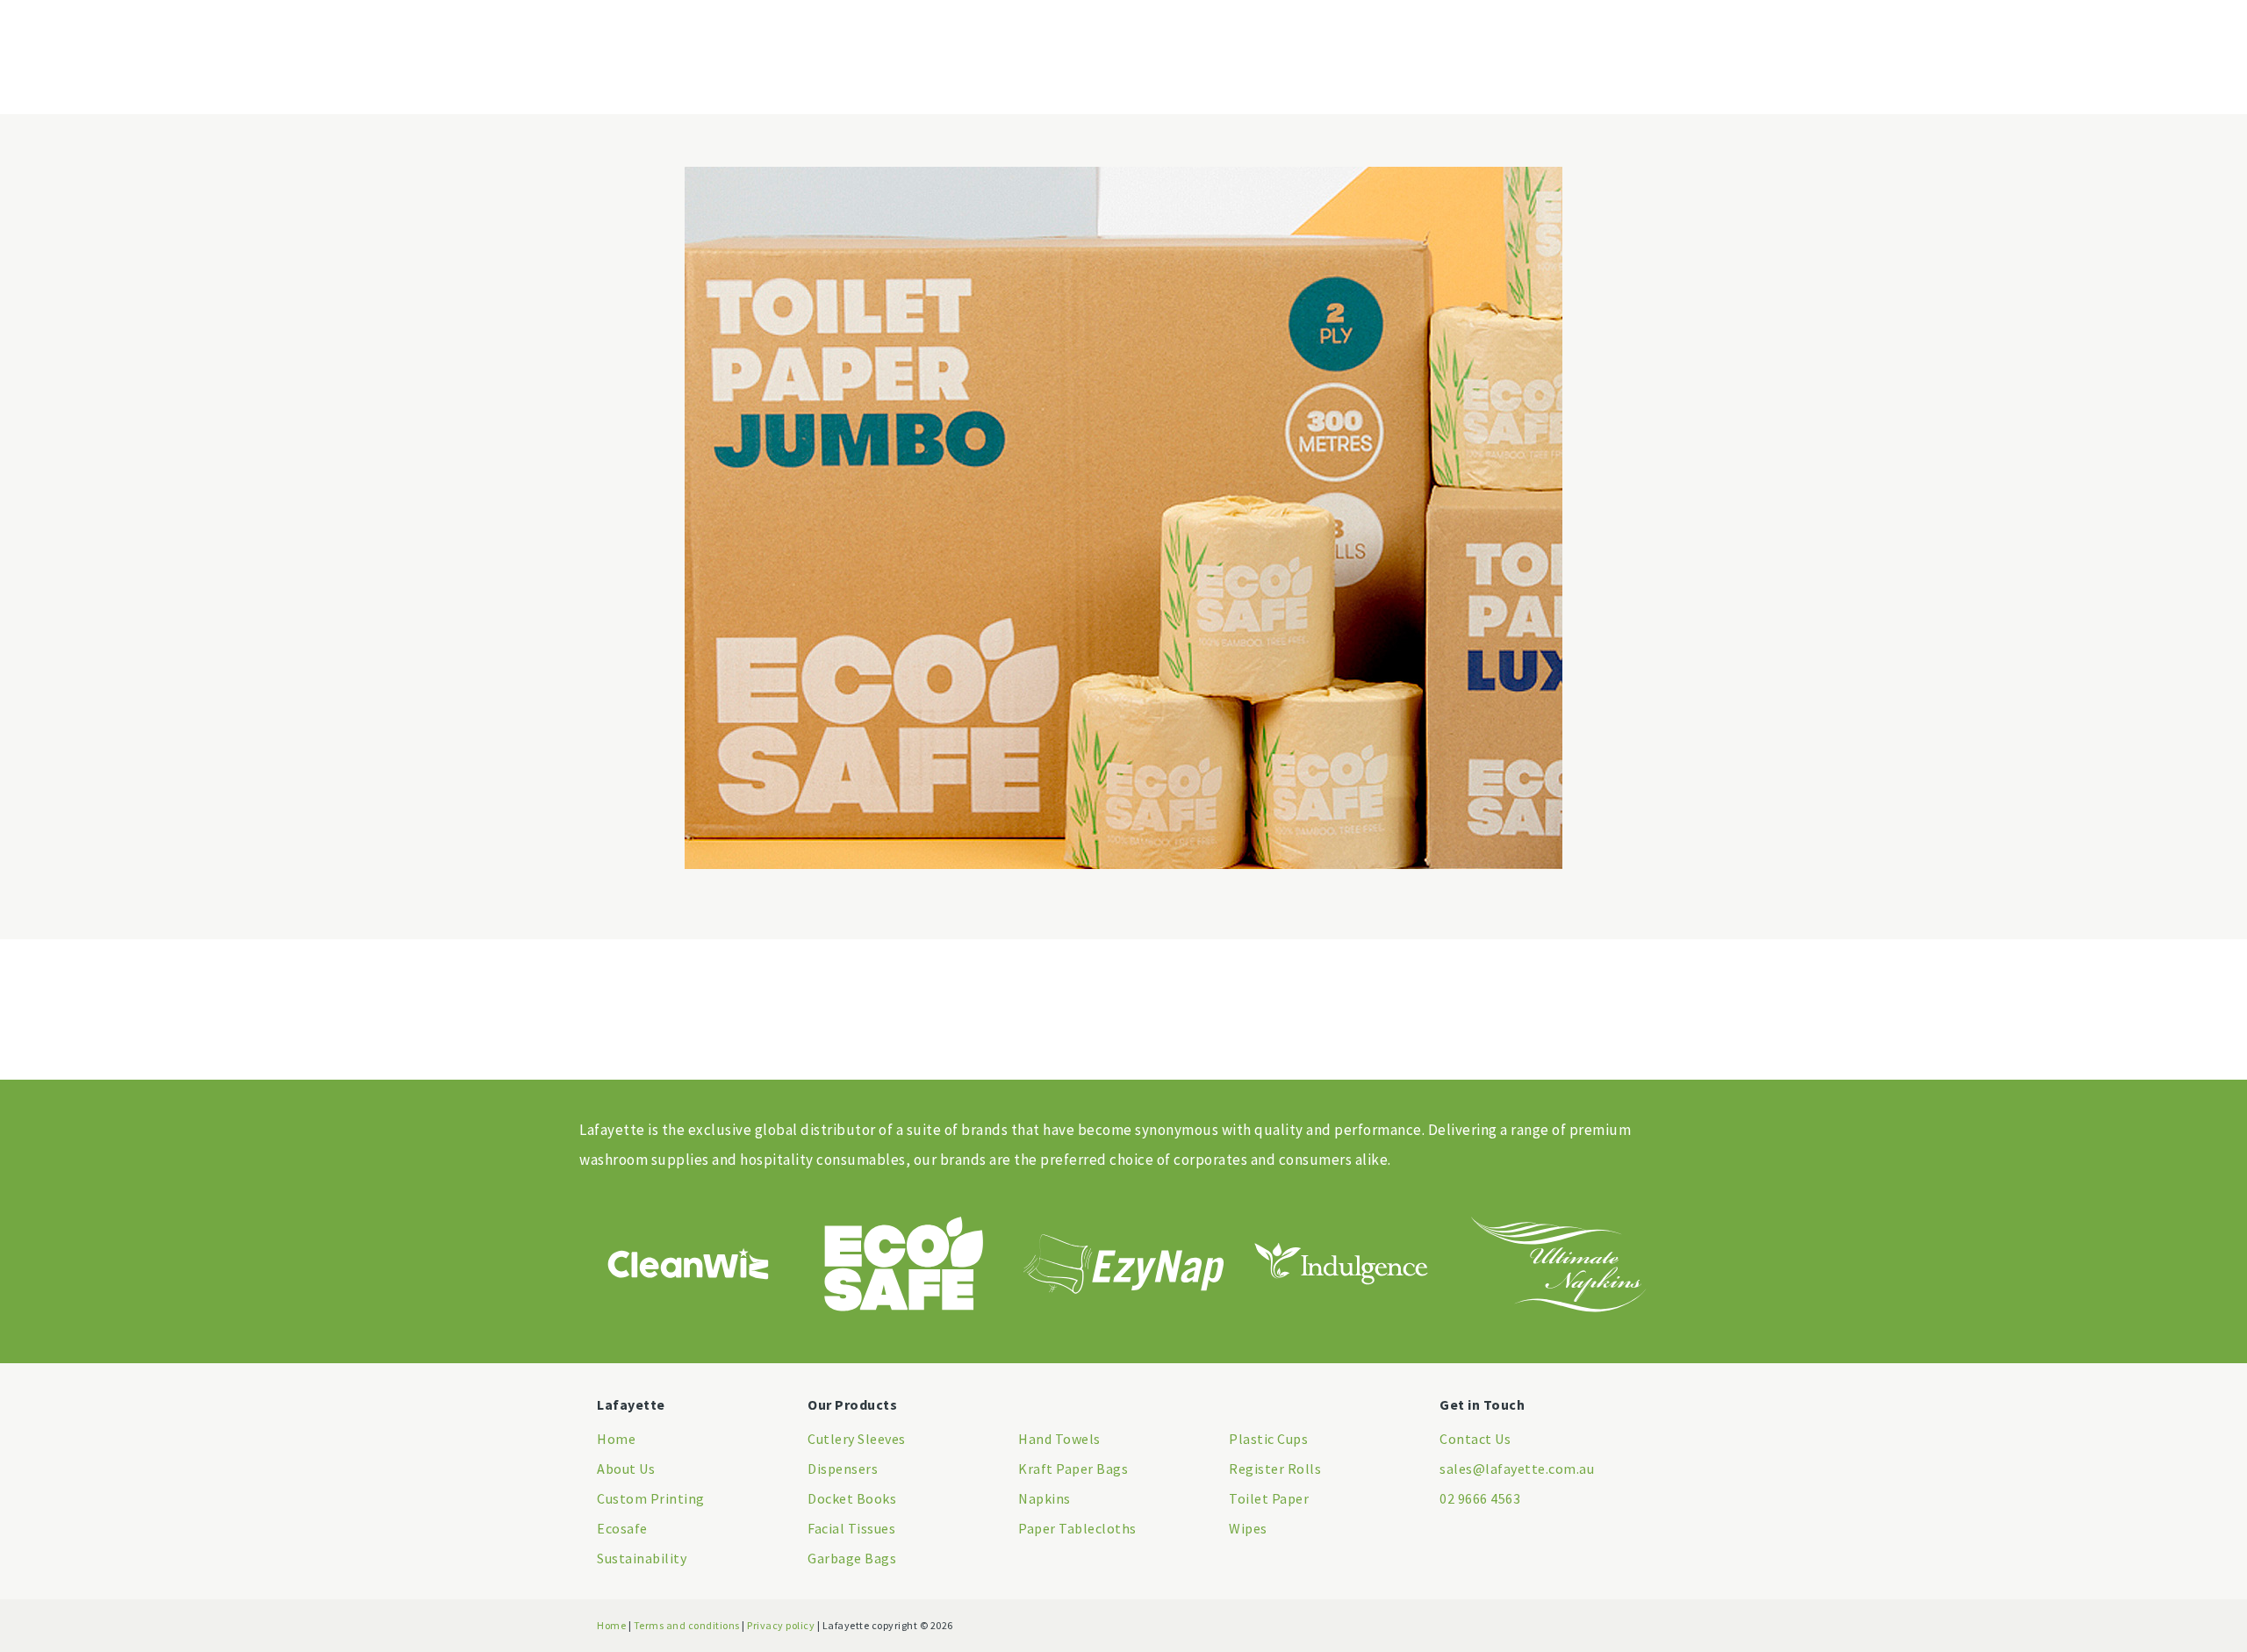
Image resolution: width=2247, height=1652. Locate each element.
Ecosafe (622, 1528)
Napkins (1045, 1498)
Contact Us (1475, 1439)
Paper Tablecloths (1077, 1528)
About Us (626, 1469)
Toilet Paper (1269, 1498)
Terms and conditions (687, 1625)
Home (616, 1439)
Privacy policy (781, 1625)
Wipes (1248, 1528)
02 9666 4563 (1480, 1498)
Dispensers (843, 1469)
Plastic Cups (1268, 1439)
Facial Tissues (851, 1528)
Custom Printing (651, 1498)
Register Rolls (1275, 1469)
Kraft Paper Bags (1073, 1469)
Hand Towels (1059, 1439)
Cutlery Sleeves (857, 1439)
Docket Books (852, 1498)
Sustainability (642, 1558)
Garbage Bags (852, 1558)
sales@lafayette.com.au (1517, 1469)
